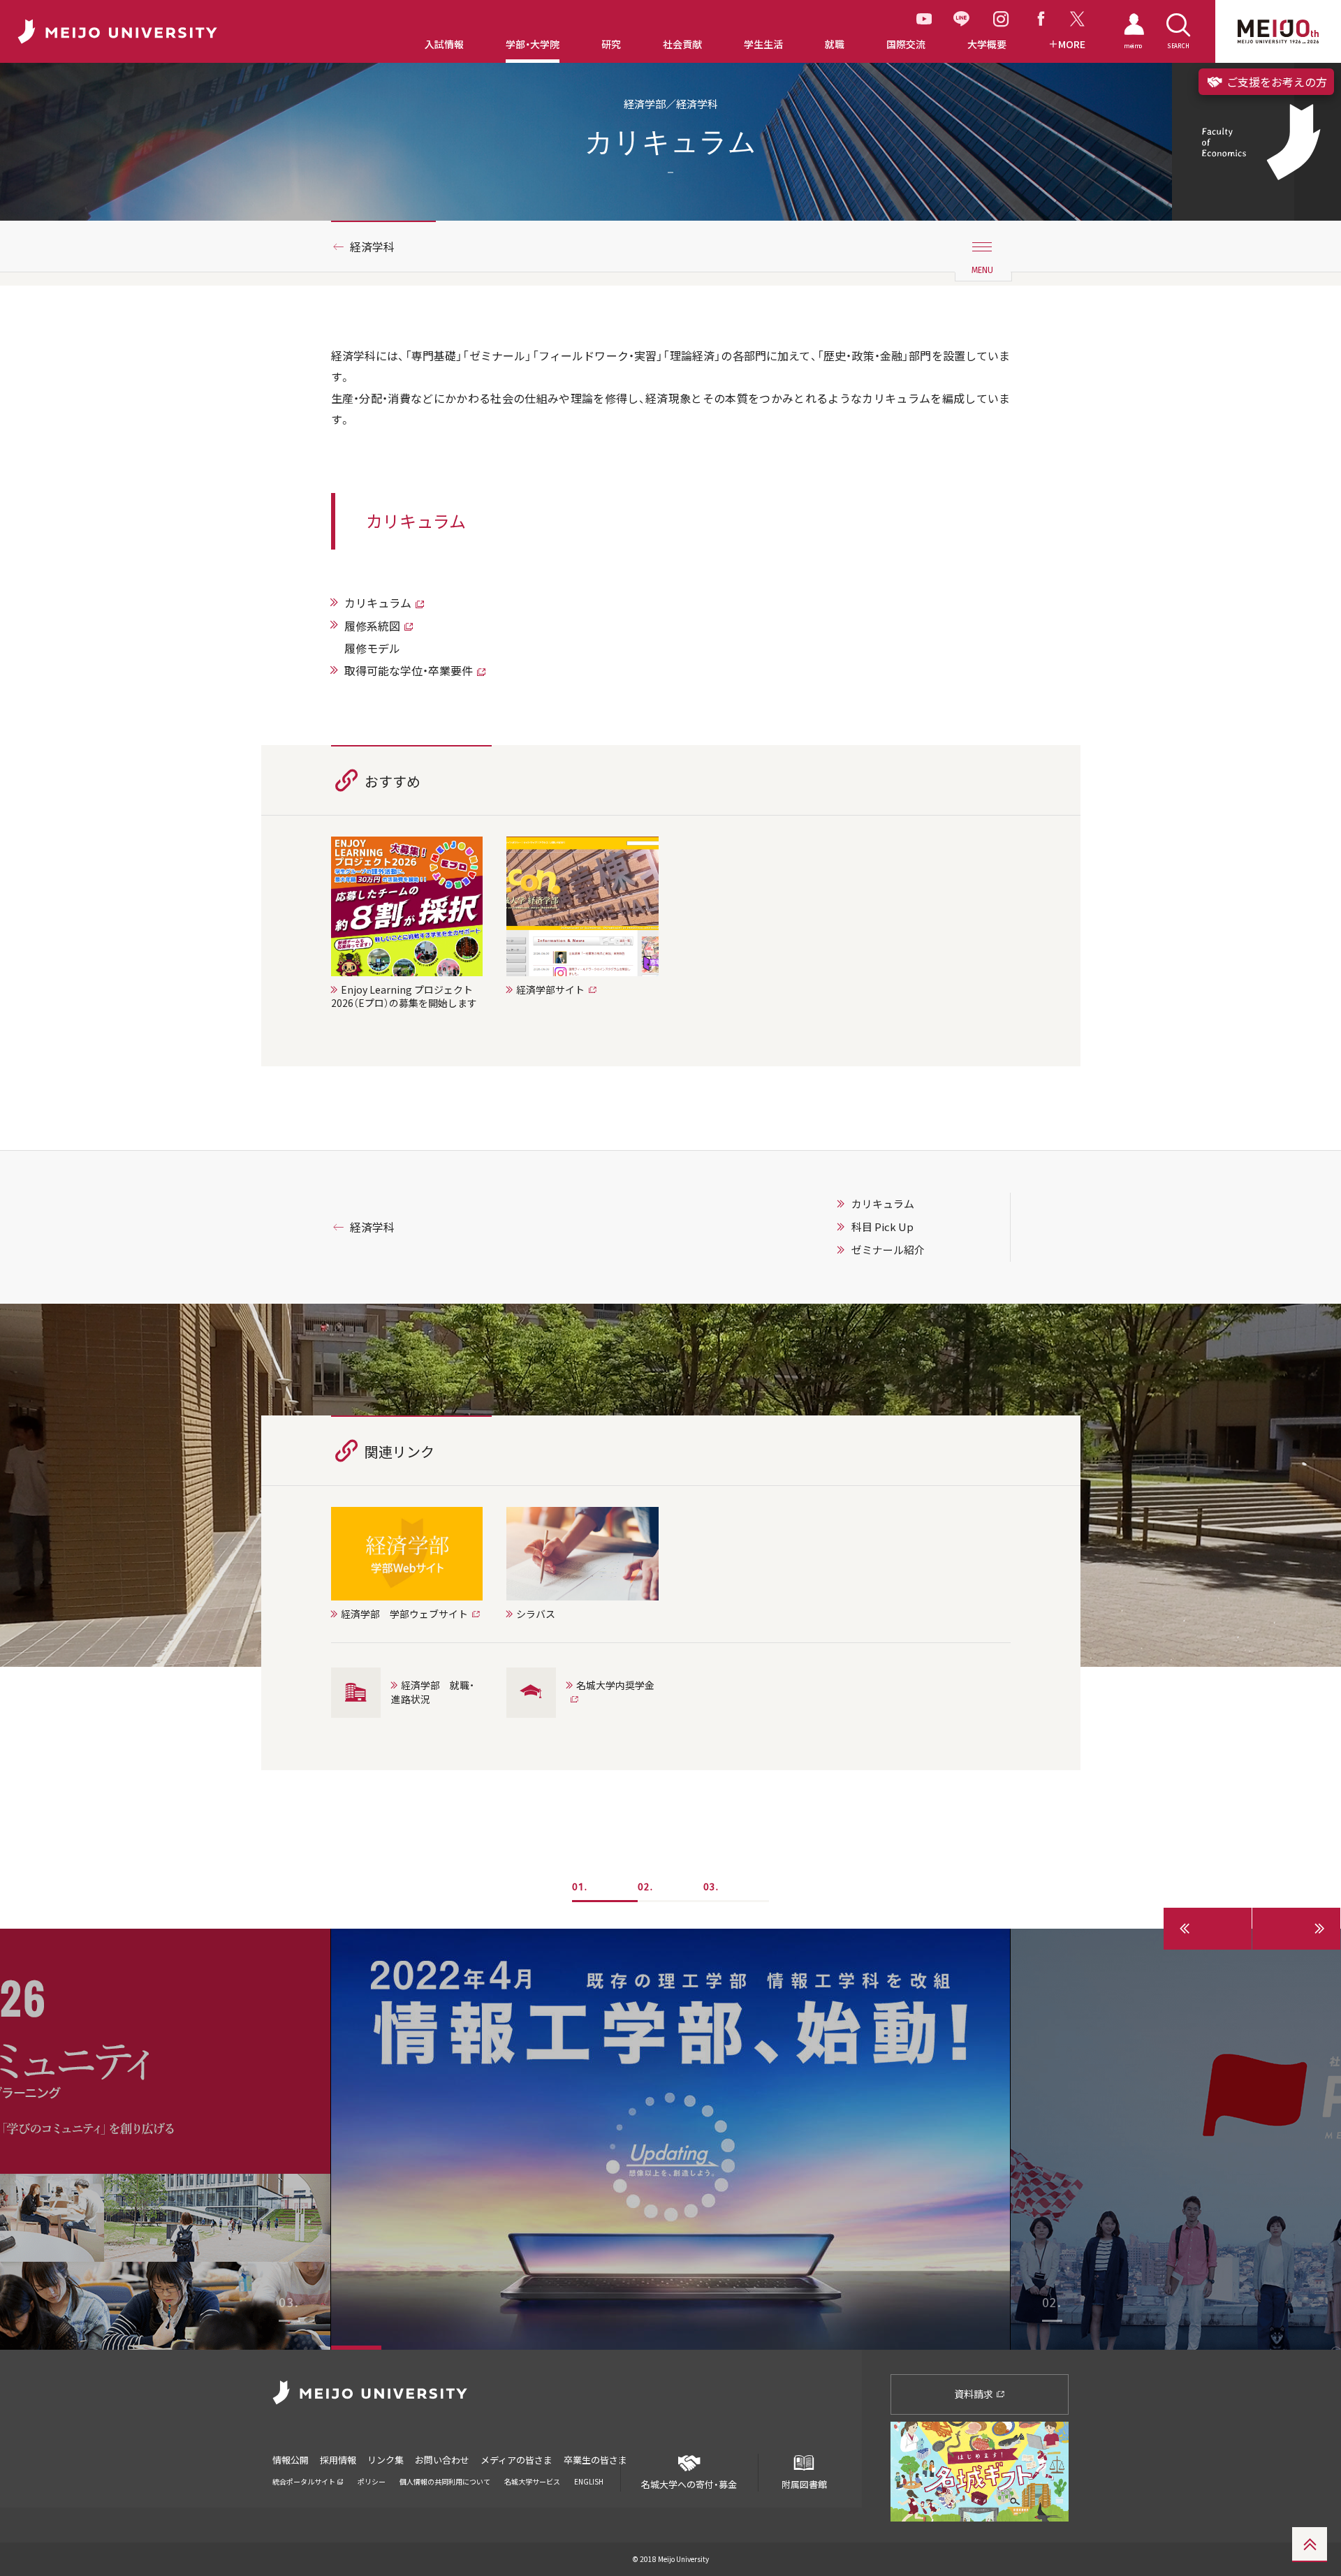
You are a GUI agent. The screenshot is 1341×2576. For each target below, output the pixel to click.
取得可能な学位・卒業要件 (409, 670)
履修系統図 (372, 626)
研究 (611, 44)
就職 (835, 44)
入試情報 (444, 44)
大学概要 (987, 44)
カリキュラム (378, 603)
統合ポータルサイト (305, 2481)
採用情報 (338, 2460)
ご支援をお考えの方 (1275, 82)
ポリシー (372, 2481)
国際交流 (906, 44)
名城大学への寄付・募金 (689, 2484)
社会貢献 (682, 44)
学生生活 (763, 44)
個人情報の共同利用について (445, 2481)
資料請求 (975, 2394)
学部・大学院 (533, 44)
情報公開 (291, 2460)
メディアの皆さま (516, 2460)
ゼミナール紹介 (888, 1250)
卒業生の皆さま (595, 2460)
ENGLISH (589, 2481)
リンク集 (386, 2460)
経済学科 (372, 246)
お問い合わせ (442, 2460)
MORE (1072, 44)
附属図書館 (804, 2484)
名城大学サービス (532, 2481)
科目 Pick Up (882, 1227)
